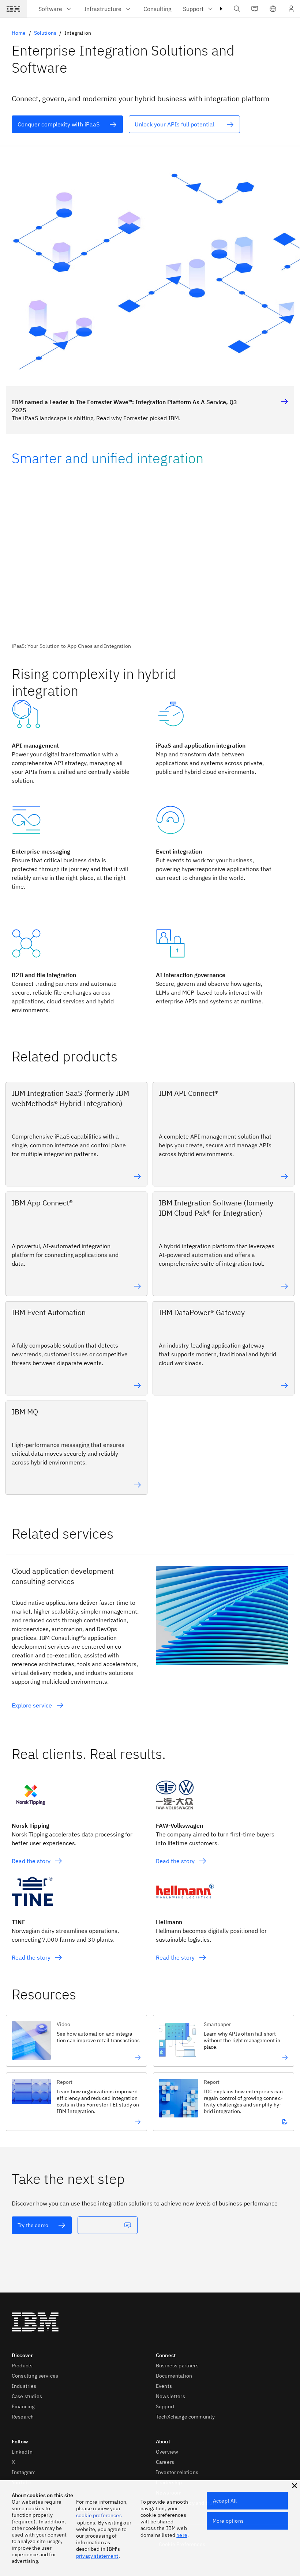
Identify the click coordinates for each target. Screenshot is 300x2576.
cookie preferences (99, 2515)
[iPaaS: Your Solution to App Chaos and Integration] (150, 567)
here (182, 2535)
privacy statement (97, 2556)
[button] (273, 9)
